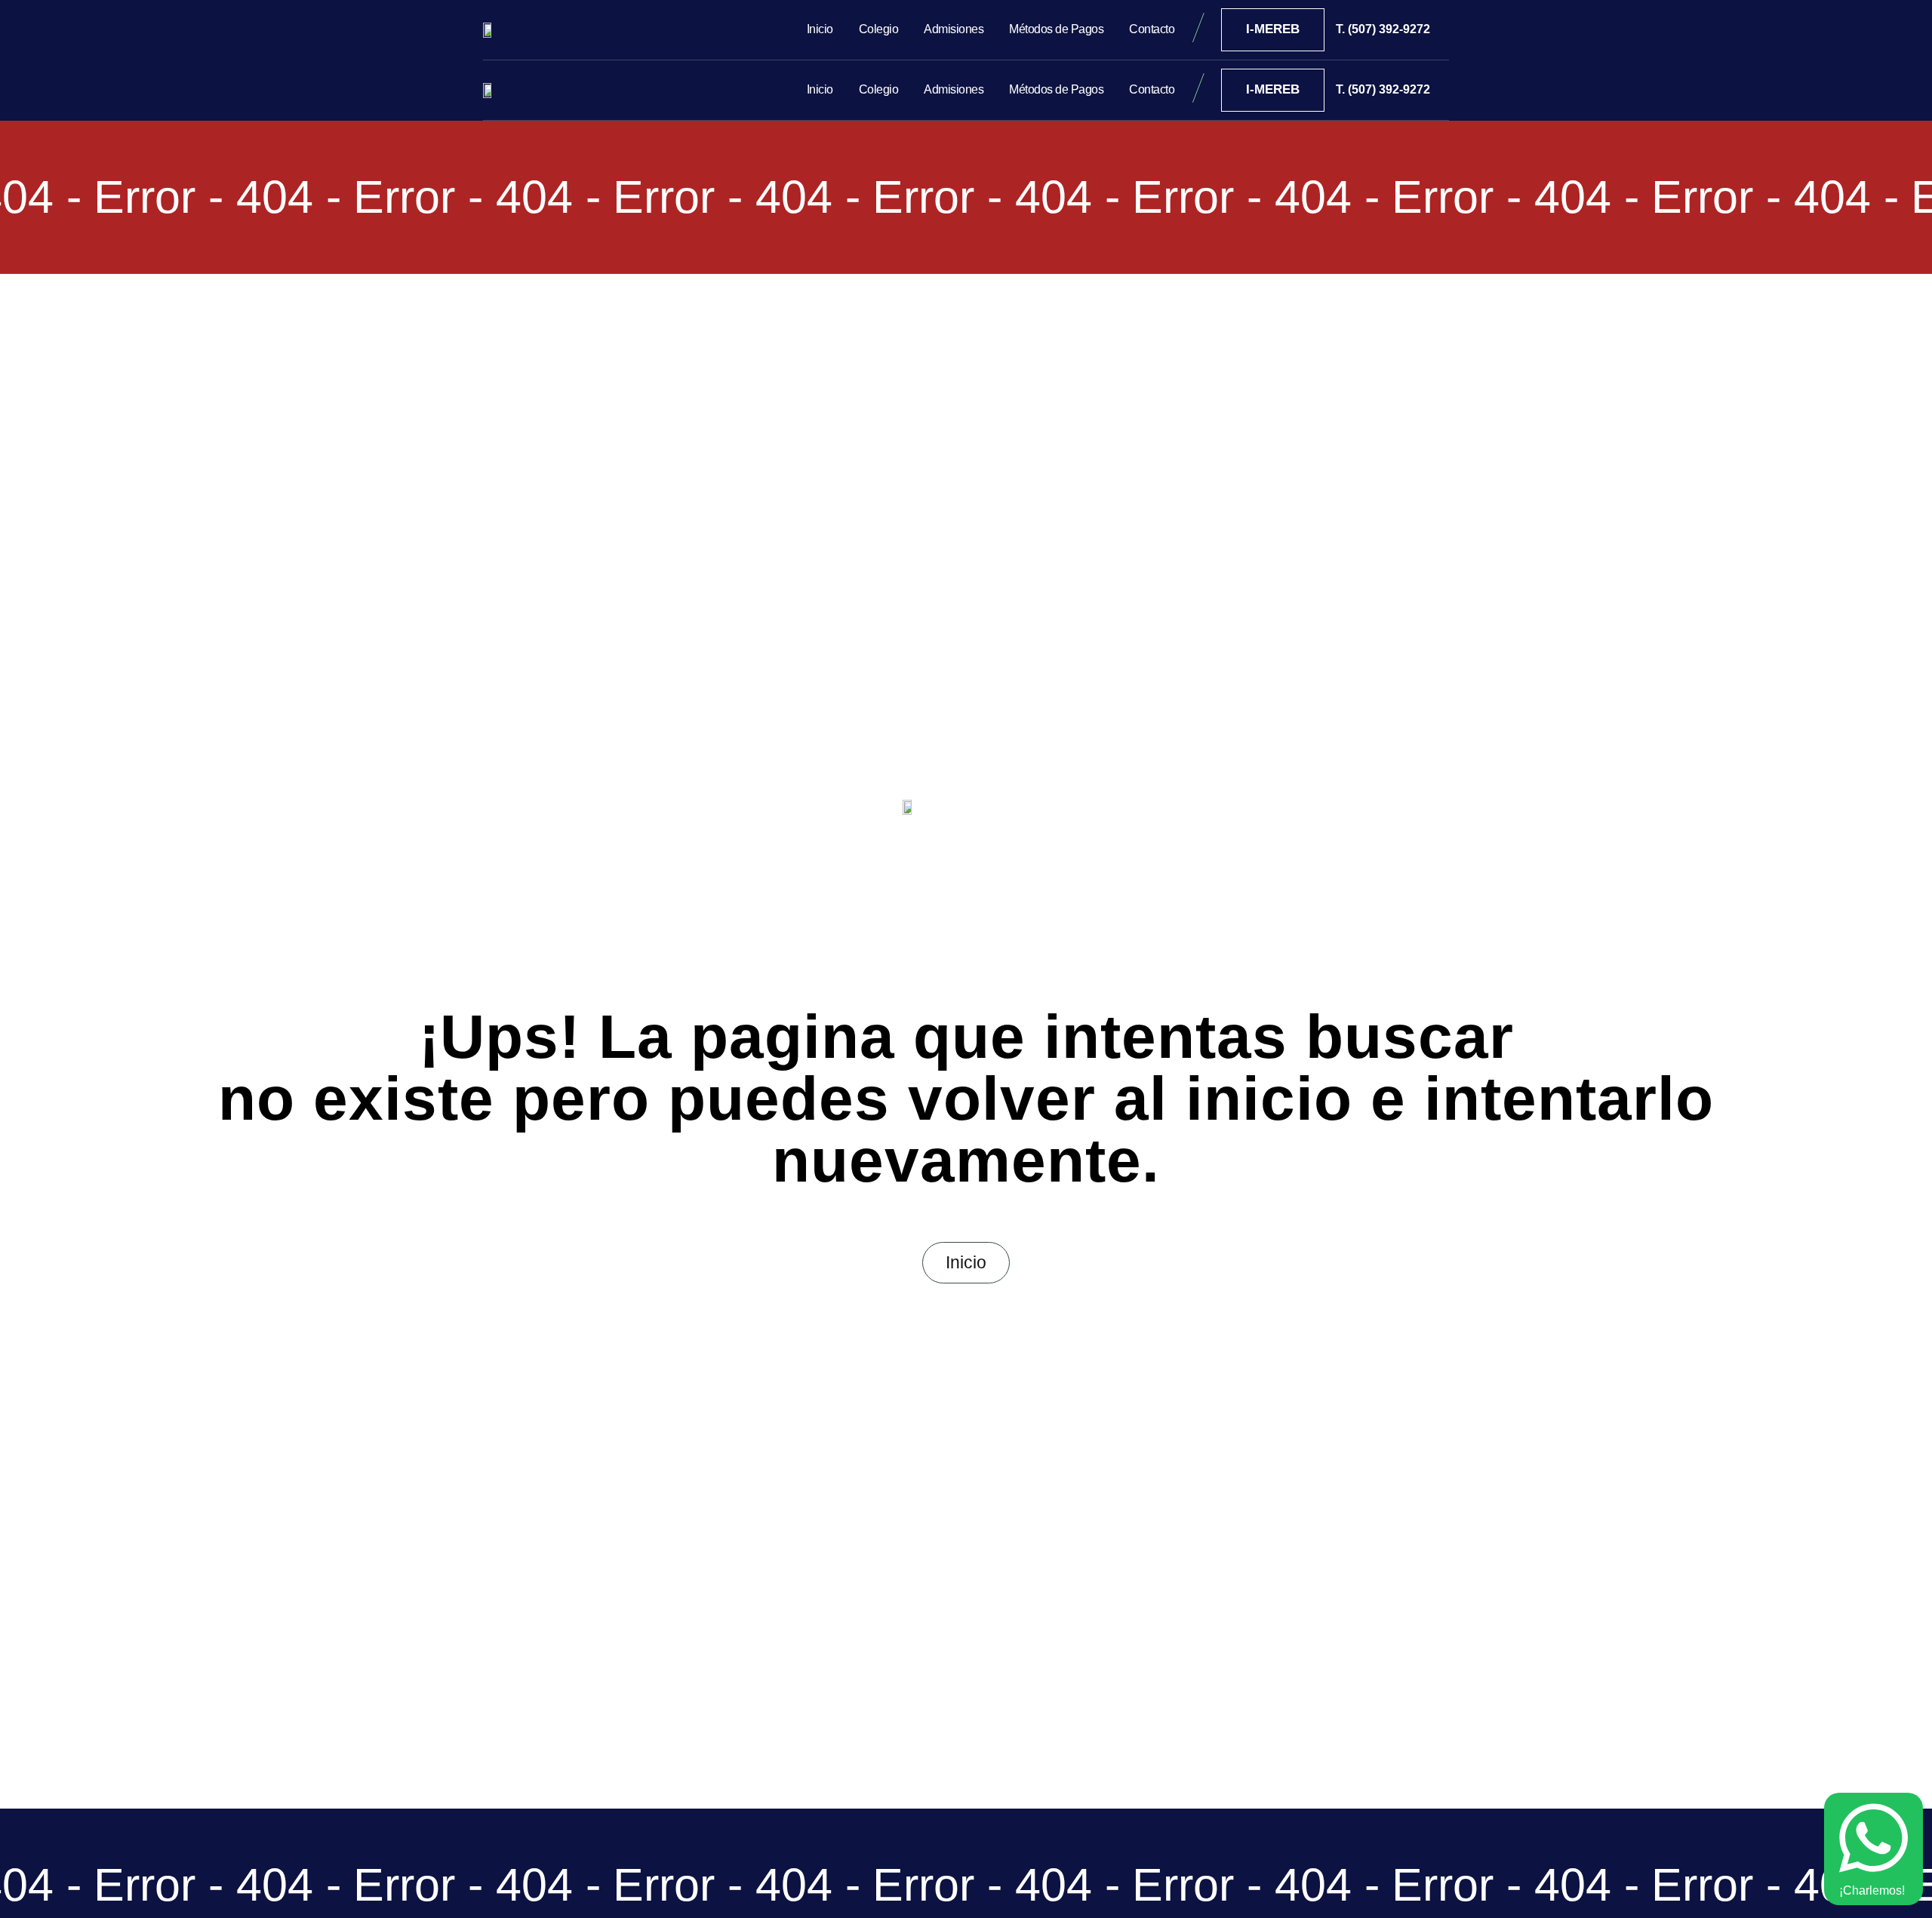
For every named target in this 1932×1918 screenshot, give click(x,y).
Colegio (879, 29)
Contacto (1152, 29)
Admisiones (954, 29)
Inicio (820, 29)
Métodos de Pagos (1056, 29)
